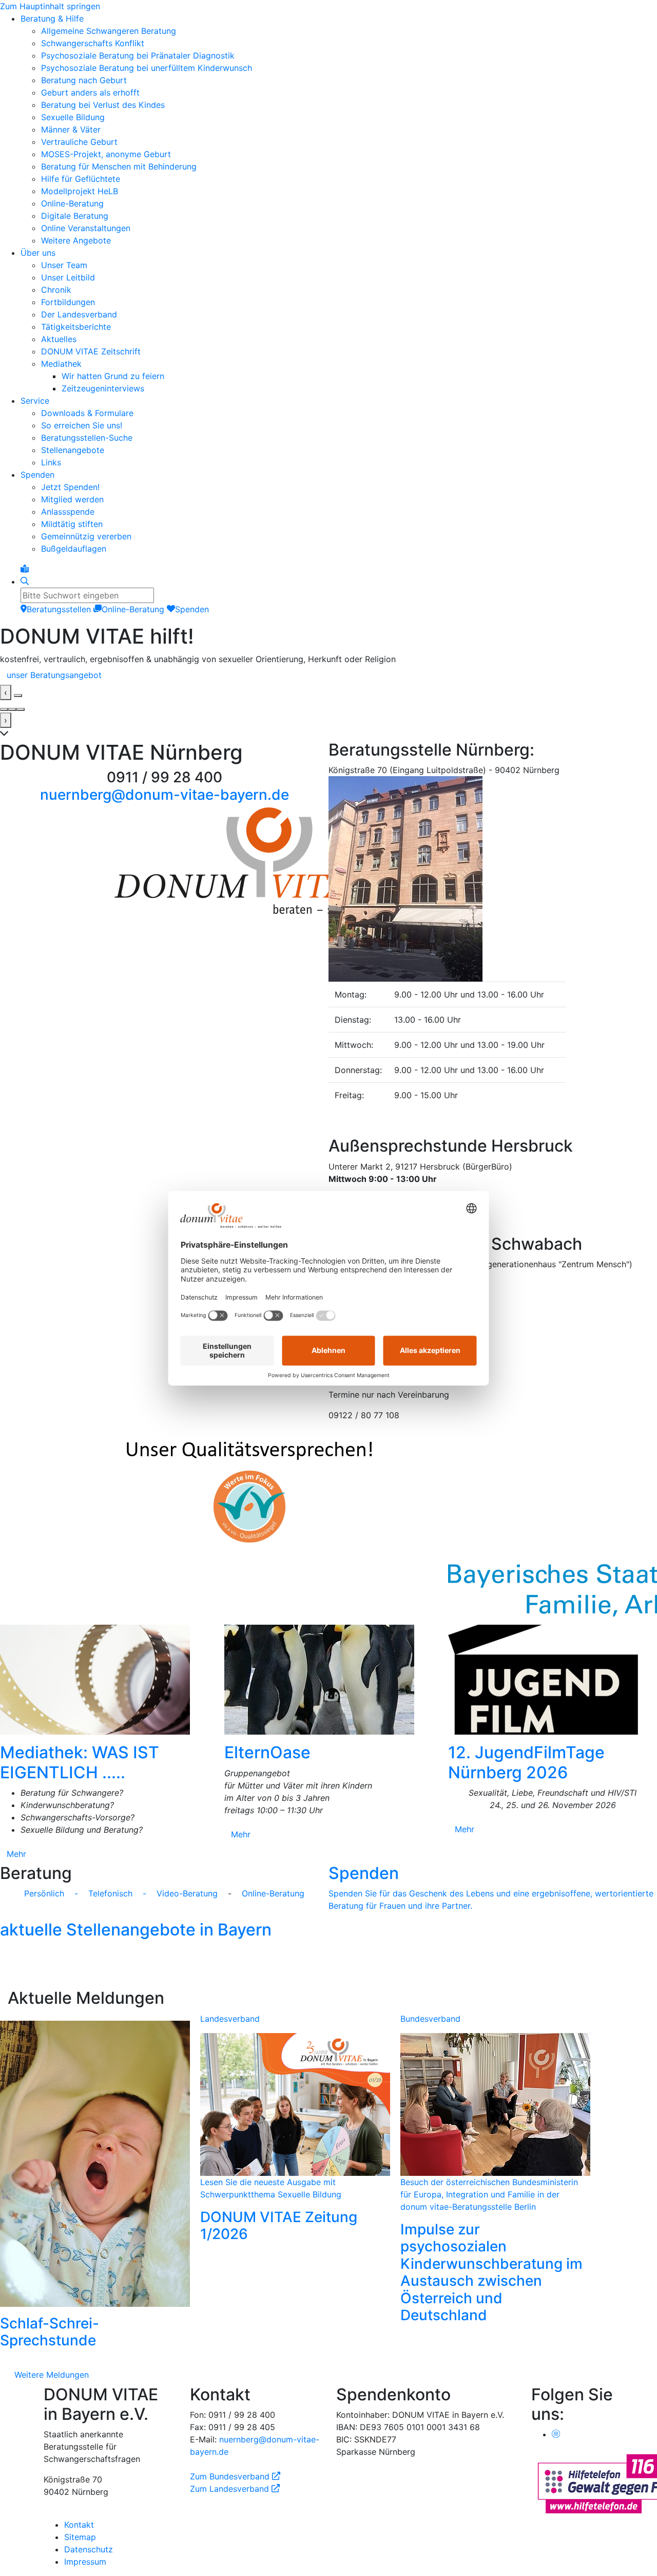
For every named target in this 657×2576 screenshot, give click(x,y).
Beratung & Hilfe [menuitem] (52, 18)
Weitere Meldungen (52, 2371)
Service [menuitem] (35, 401)
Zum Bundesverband (235, 2472)
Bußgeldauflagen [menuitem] (74, 549)
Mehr (16, 1850)
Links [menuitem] (51, 462)
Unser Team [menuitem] (64, 265)
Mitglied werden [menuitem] (72, 499)
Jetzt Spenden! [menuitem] (70, 487)
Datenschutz (89, 2545)
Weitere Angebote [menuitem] (76, 240)
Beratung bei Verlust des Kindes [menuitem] (103, 105)
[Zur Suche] (25, 581)
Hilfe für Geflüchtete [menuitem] (81, 179)
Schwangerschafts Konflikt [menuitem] (93, 43)
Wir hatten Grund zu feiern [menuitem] (113, 376)
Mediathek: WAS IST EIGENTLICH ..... (80, 1758)
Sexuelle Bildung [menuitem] (73, 117)
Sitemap (80, 2533)
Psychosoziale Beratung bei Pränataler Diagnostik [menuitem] (138, 55)
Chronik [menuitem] (56, 290)
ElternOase (267, 1748)
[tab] (4, 705)
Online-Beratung (273, 1889)
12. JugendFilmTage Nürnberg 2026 (526, 1758)
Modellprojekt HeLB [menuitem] (80, 191)
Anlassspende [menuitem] (68, 512)
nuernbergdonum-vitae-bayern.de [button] (165, 791)
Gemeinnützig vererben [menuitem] (86, 536)
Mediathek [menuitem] (61, 364)
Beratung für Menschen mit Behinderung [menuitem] (119, 166)
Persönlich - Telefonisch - (85, 1889)
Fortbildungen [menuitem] (68, 302)
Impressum (85, 2558)
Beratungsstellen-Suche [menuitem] (87, 438)
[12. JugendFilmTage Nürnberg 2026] (553, 1676)
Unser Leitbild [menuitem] (68, 277)
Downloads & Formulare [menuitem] (87, 413)
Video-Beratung (191, 1889)
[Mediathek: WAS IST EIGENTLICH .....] (104, 1676)
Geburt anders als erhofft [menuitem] (90, 92)
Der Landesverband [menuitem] (79, 314)
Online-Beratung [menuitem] (72, 203)
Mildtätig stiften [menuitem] (72, 524)
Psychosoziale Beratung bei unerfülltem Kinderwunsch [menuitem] (147, 68)
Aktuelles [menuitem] (59, 339)
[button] (493, 754)
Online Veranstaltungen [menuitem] (86, 228)
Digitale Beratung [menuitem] (75, 216)
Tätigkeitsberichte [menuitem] (76, 327)
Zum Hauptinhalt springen (50, 6)
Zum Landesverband (235, 2485)
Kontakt (79, 2521)
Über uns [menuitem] (38, 253)
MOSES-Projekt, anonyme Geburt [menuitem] (106, 154)
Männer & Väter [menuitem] (71, 129)
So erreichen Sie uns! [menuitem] (82, 425)
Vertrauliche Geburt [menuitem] (79, 142)
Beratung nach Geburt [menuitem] (84, 80)
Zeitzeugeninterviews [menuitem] (103, 388)
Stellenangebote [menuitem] (73, 450)
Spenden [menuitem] (37, 475)
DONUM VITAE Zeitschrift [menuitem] (91, 351)
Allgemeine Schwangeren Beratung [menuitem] (109, 31)
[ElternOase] (329, 1676)
